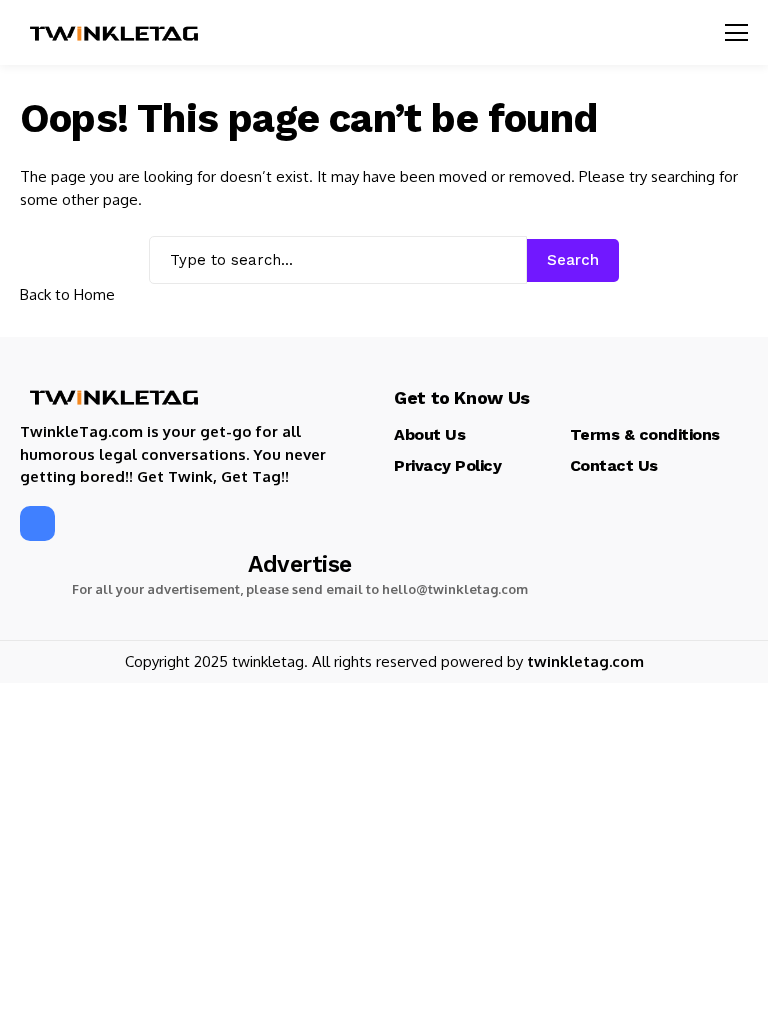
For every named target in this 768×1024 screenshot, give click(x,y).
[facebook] (37, 523)
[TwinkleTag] (115, 33)
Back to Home (67, 294)
